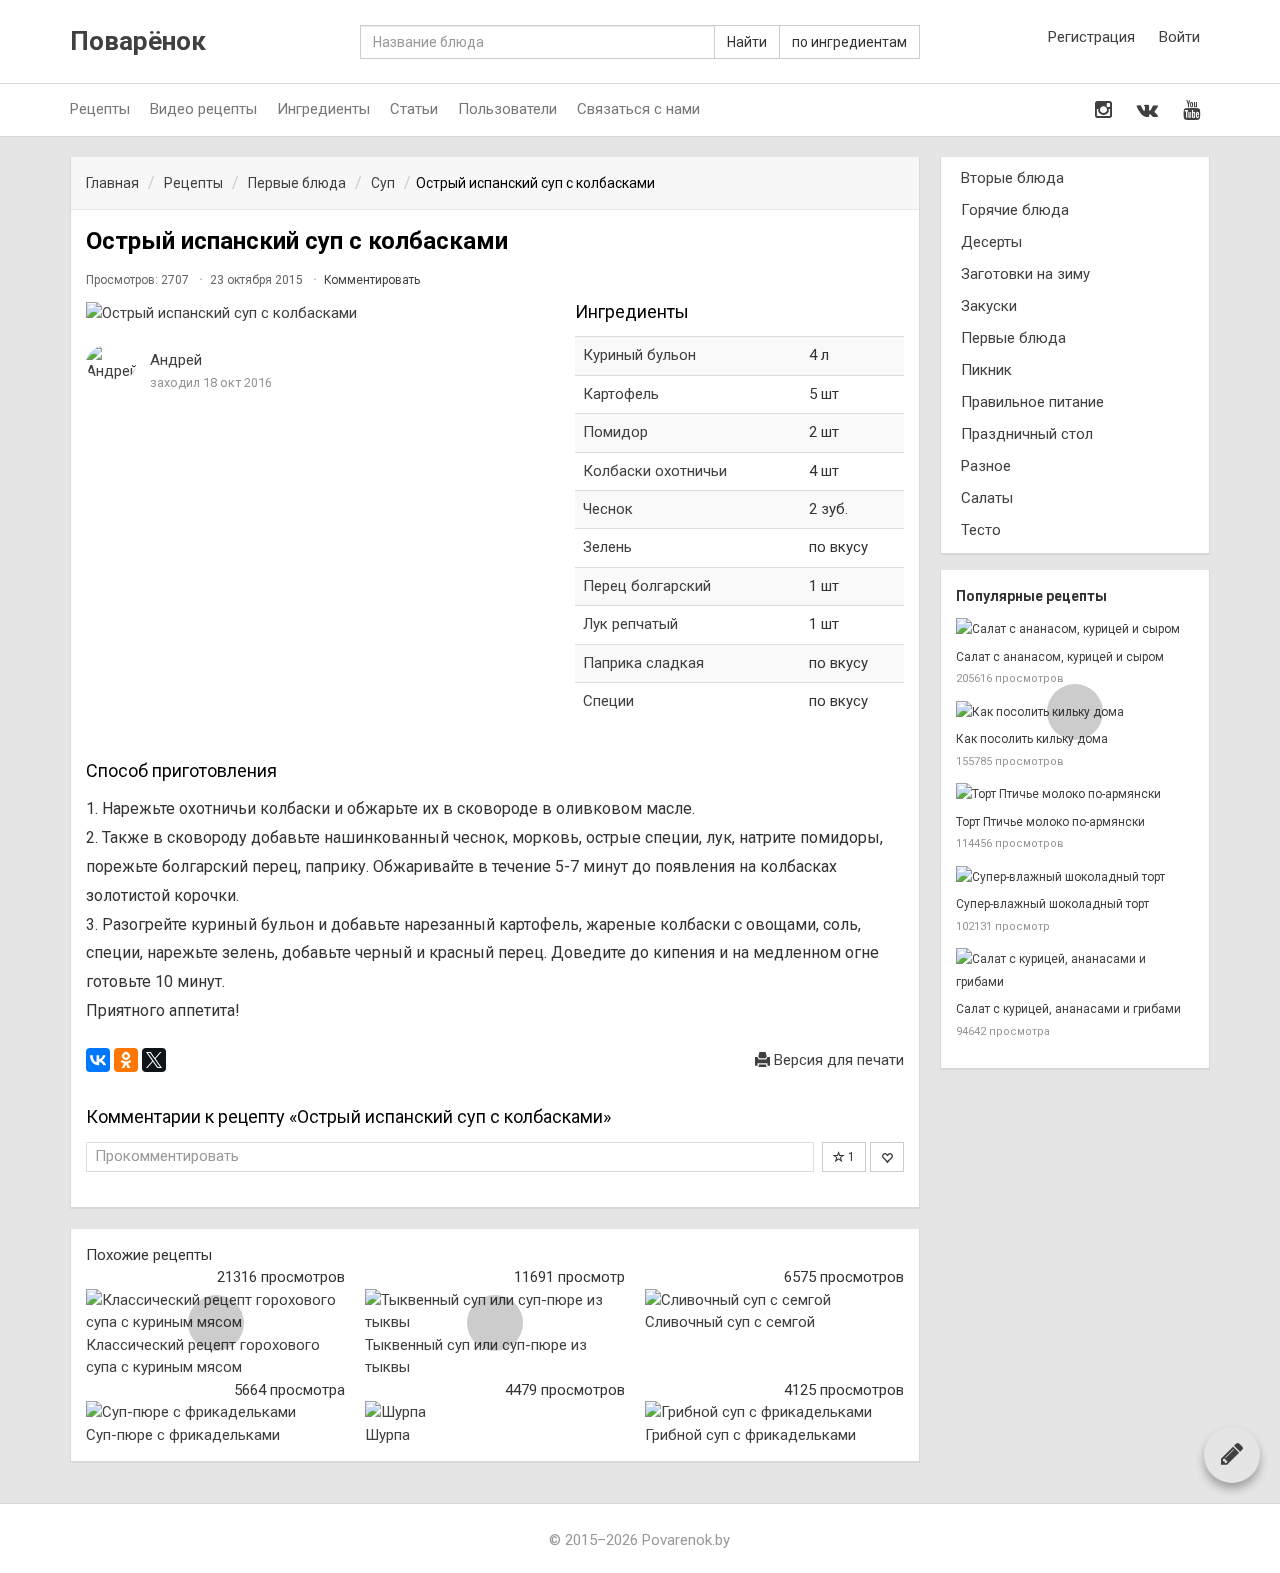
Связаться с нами (638, 109)
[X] (154, 1060)
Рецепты (100, 109)
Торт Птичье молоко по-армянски (1050, 822)
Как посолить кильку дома (1032, 739)
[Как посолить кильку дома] (1075, 712)
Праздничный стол (1027, 434)
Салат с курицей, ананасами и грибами (1068, 1009)
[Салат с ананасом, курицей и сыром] (1075, 629)
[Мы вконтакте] (1147, 110)
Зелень (607, 547)
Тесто (981, 530)
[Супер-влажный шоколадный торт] (1075, 877)
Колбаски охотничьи (655, 471)
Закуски (989, 306)
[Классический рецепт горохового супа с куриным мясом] (215, 1311)
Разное (986, 466)
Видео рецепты (203, 109)
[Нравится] (887, 1157)
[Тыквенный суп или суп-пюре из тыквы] (494, 1311)
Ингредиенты (323, 109)
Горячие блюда (1015, 210)
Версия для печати (837, 1060)
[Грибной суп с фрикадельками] (774, 1412)
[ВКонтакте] (98, 1060)
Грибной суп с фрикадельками (750, 1435)
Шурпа (387, 1435)
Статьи (414, 109)
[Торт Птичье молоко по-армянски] (1075, 794)
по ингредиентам (849, 42)
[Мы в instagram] (1103, 110)
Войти (1179, 37)
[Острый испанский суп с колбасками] (320, 313)
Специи (608, 701)
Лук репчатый (630, 624)
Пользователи (507, 109)
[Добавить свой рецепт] (1232, 1454)
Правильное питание (1032, 402)
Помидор (615, 432)
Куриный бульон (639, 355)
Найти (747, 42)
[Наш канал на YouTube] (1191, 110)
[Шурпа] (494, 1412)
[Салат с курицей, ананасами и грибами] (1075, 970)
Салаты (987, 498)
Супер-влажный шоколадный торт (1052, 904)
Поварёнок (138, 41)
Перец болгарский (647, 586)
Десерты (991, 242)
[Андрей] (111, 363)
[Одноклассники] (126, 1060)
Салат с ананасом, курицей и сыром (1060, 657)
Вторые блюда (1012, 178)
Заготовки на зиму (1025, 274)
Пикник (986, 370)
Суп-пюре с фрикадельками (183, 1435)
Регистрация (1091, 37)
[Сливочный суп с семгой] (774, 1300)
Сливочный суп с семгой (730, 1322)
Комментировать (372, 280)
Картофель (621, 394)
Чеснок (608, 509)
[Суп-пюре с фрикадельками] (215, 1412)
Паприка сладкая (643, 663)
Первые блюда (1013, 338)
